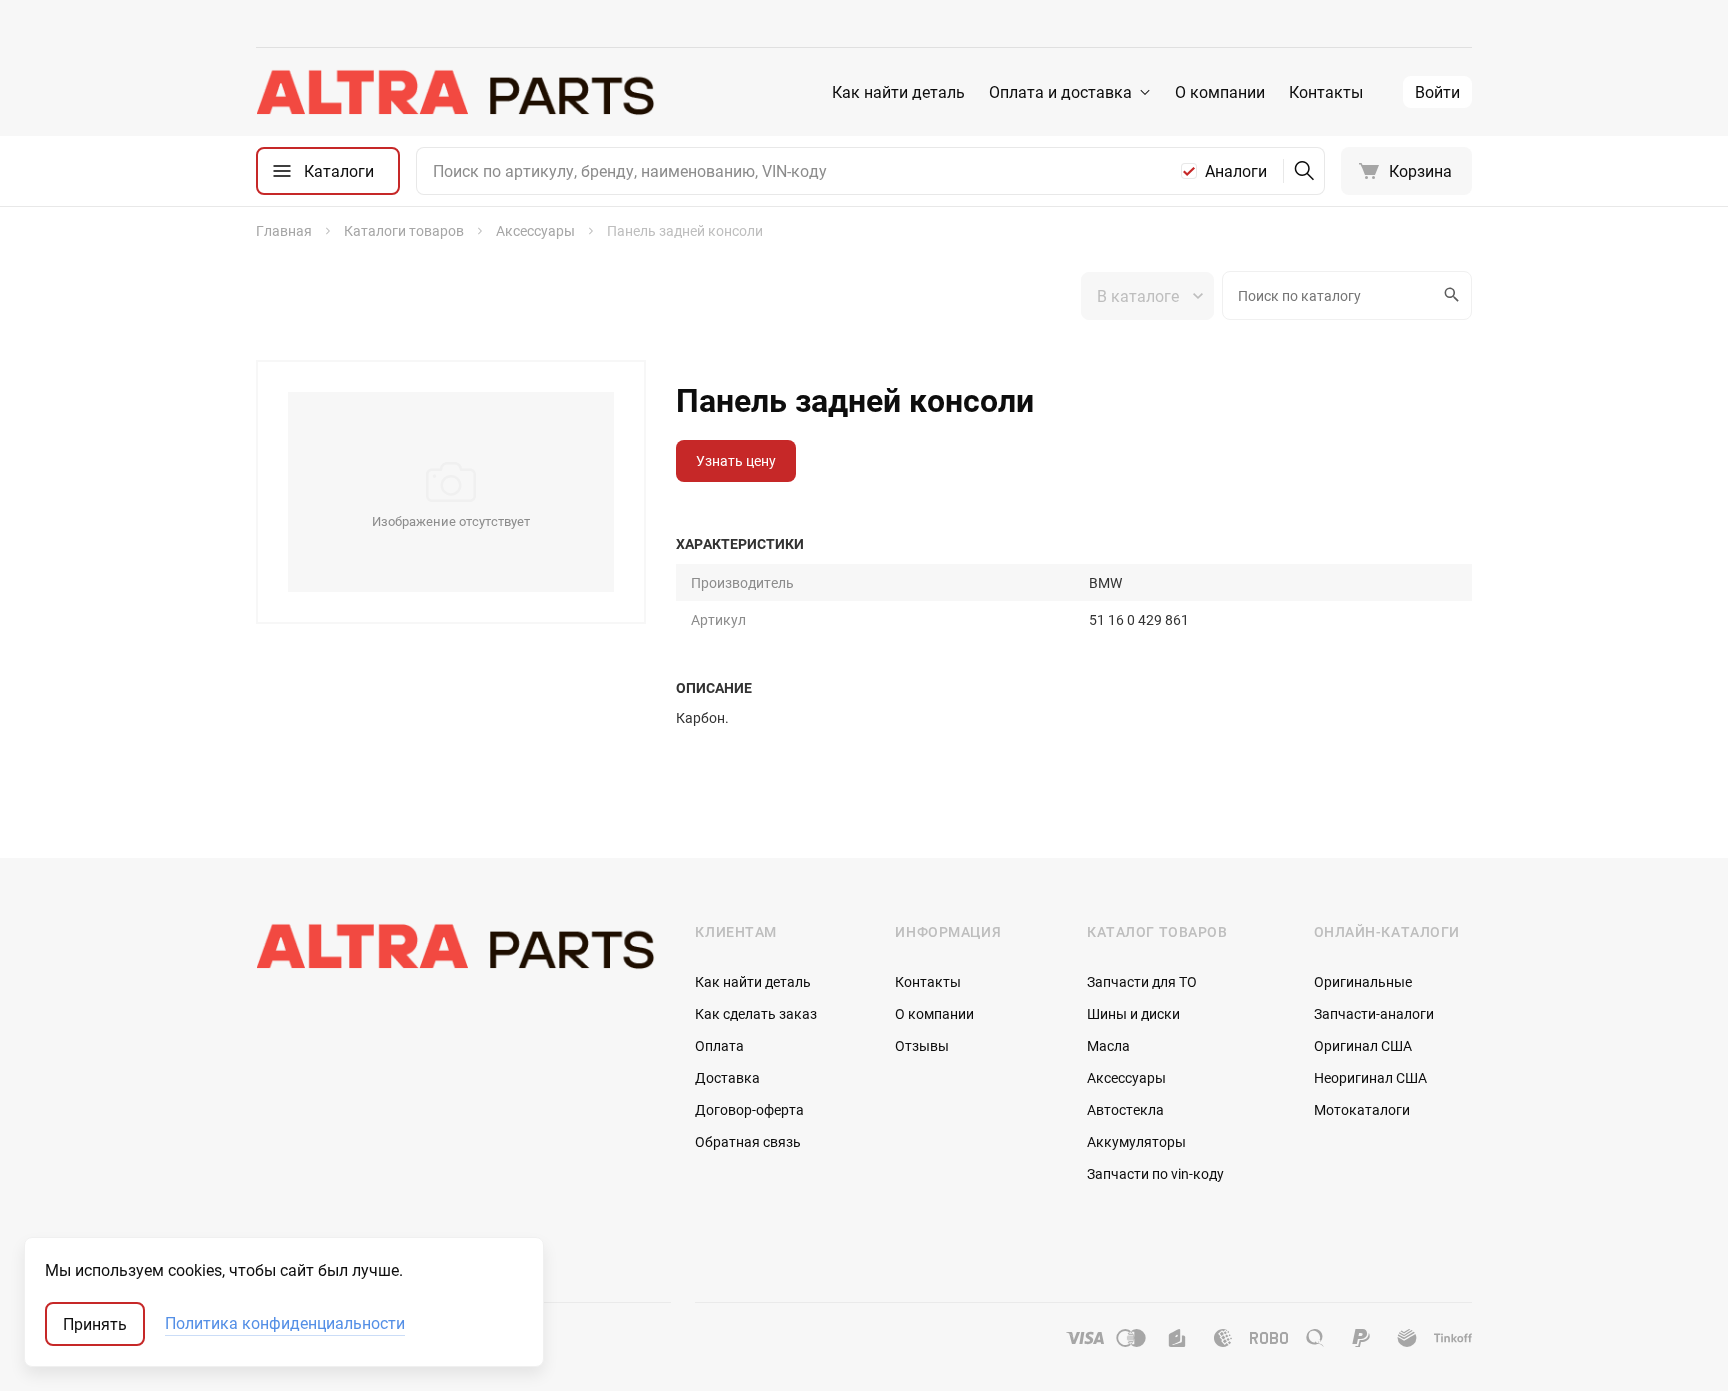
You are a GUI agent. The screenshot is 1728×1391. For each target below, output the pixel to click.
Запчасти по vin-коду (1155, 1173)
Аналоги (1236, 171)
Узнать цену (736, 460)
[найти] (1304, 171)
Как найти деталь (898, 92)
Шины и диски (1133, 1013)
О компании (1220, 92)
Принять (95, 1324)
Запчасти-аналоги (1374, 1013)
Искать (1453, 295)
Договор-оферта (749, 1109)
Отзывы (922, 1045)
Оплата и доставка (1060, 92)
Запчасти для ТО (1142, 981)
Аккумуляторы (1136, 1141)
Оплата (719, 1045)
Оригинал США (1363, 1045)
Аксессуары (1126, 1077)
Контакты (1326, 92)
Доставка (727, 1077)
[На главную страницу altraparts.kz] (455, 92)
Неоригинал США (1370, 1077)
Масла (1108, 1045)
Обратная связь (748, 1141)
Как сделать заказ (756, 1013)
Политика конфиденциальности (285, 1324)
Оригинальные (1363, 981)
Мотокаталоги (1362, 1109)
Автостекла (1125, 1109)
